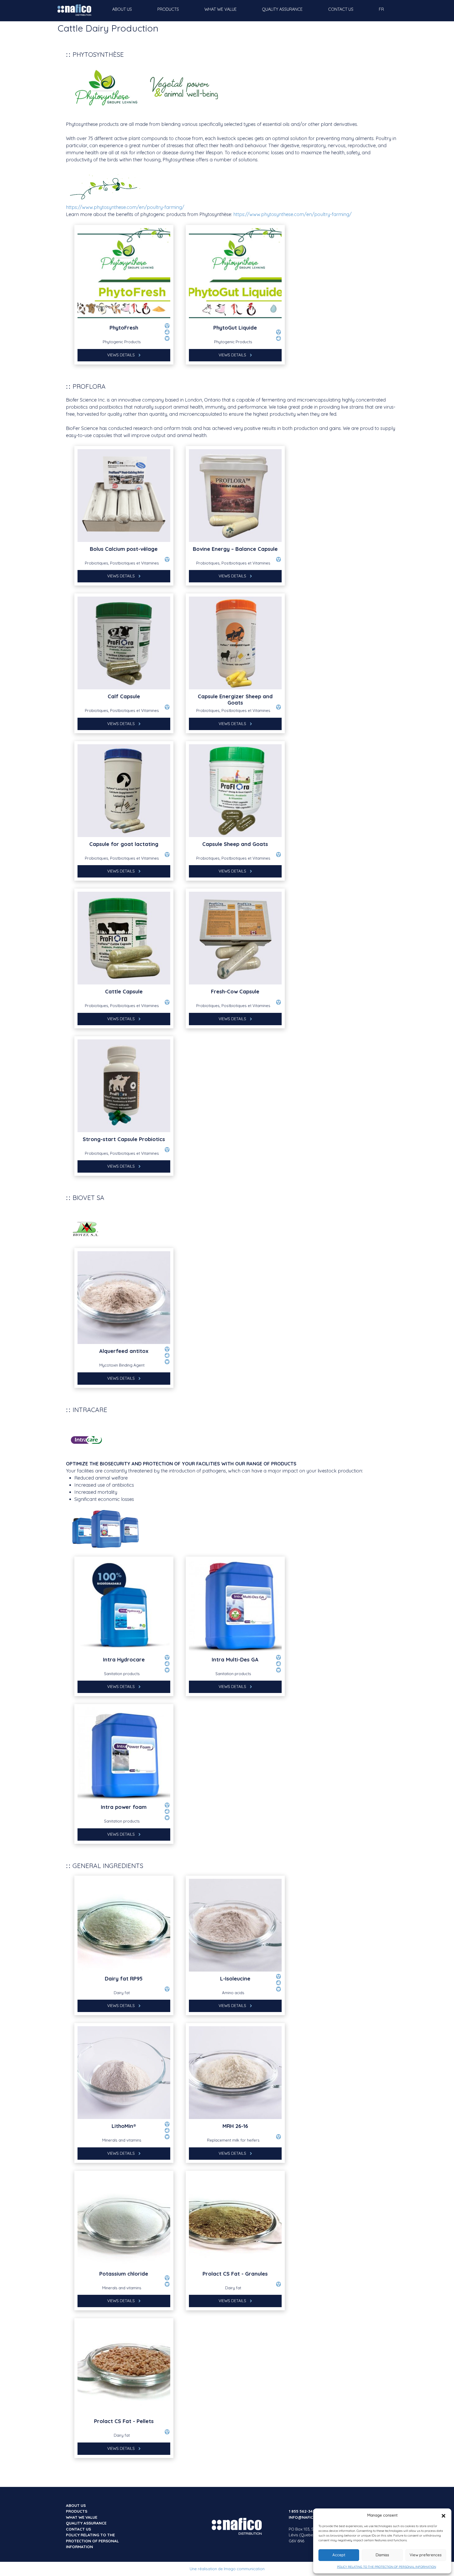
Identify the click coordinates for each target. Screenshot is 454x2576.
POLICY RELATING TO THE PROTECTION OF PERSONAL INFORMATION (387, 2567)
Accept (339, 2555)
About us (122, 9)
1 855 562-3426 (303, 2511)
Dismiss (382, 2555)
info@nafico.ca (306, 2517)
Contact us (341, 9)
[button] (443, 2515)
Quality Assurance (282, 9)
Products (168, 9)
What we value (221, 9)
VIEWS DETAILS (122, 355)
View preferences (426, 2555)
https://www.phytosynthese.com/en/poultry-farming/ (125, 207)
